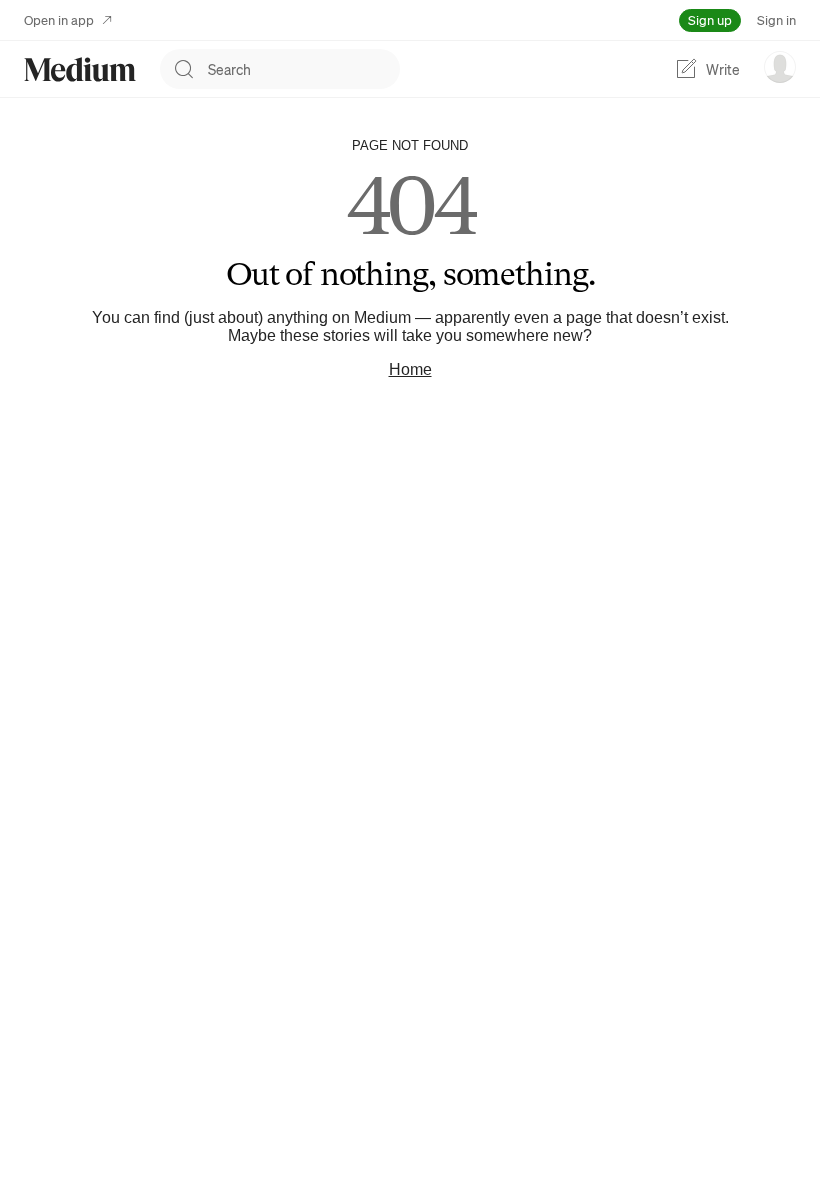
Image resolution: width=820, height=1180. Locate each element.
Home (410, 369)
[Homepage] (80, 69)
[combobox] (304, 69)
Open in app (59, 19)
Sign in (776, 19)
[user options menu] (780, 67)
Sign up (710, 19)
